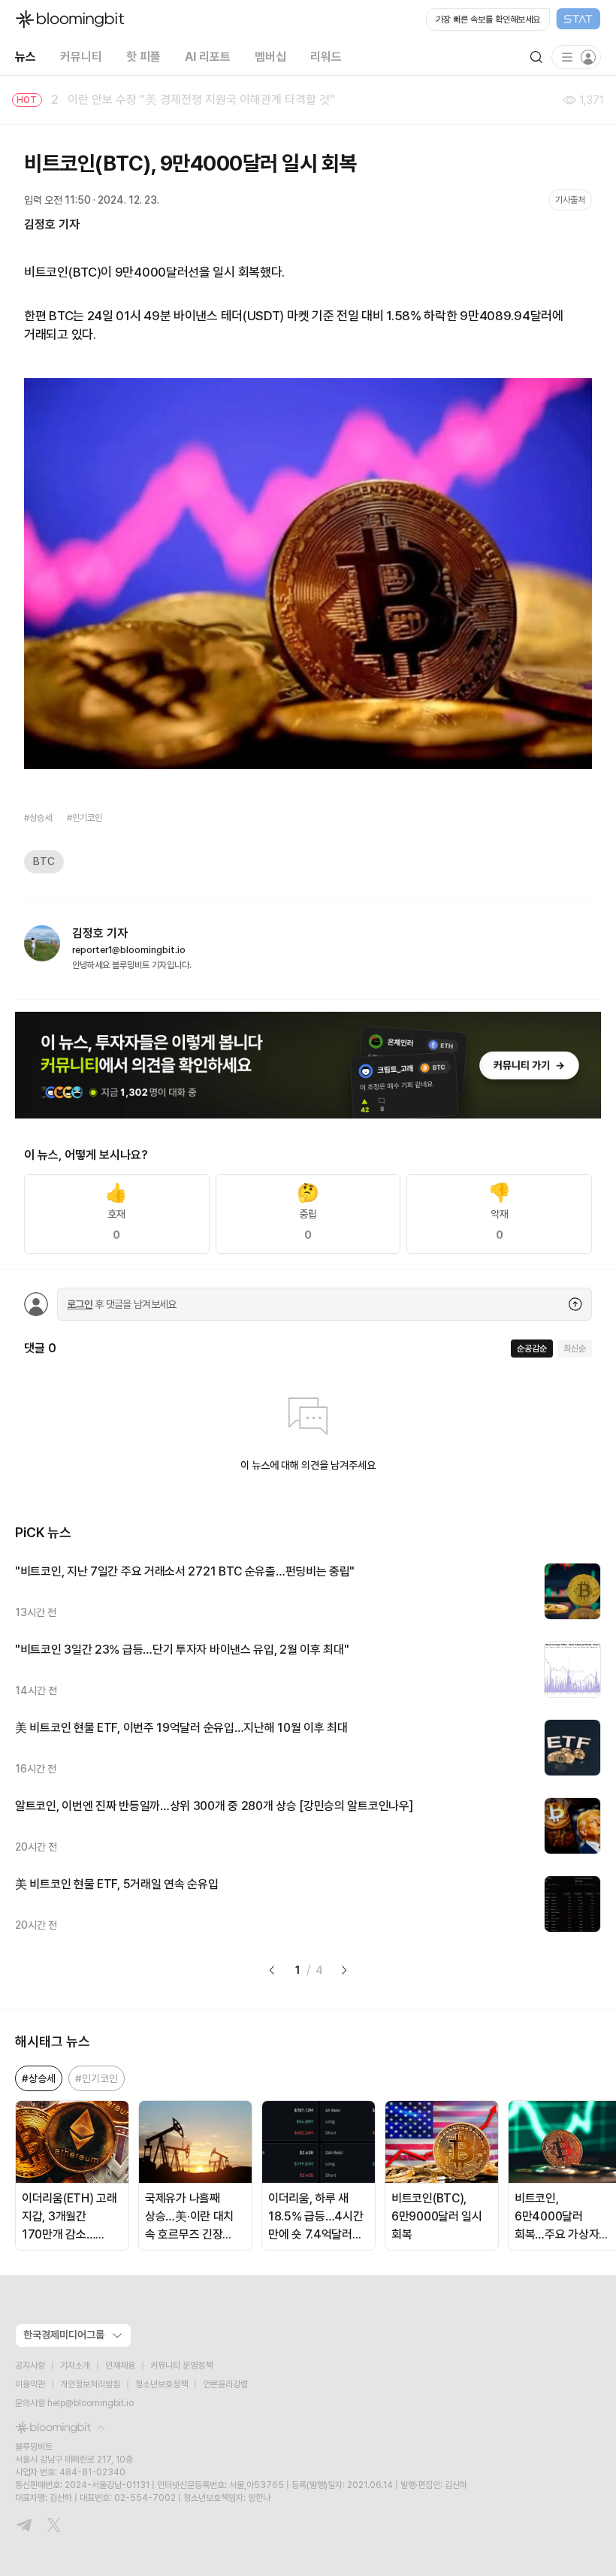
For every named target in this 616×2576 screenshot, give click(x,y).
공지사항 (30, 2366)
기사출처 (570, 200)
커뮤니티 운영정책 (181, 2366)
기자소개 (75, 2366)
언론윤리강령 (225, 2384)
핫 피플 (143, 57)
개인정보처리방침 (90, 2384)
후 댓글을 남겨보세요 (122, 1304)
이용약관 (30, 2384)
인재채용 (120, 2366)
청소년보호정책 (162, 2384)
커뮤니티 (81, 57)
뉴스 (26, 57)
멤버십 (270, 57)
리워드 (326, 57)
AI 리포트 (208, 57)
